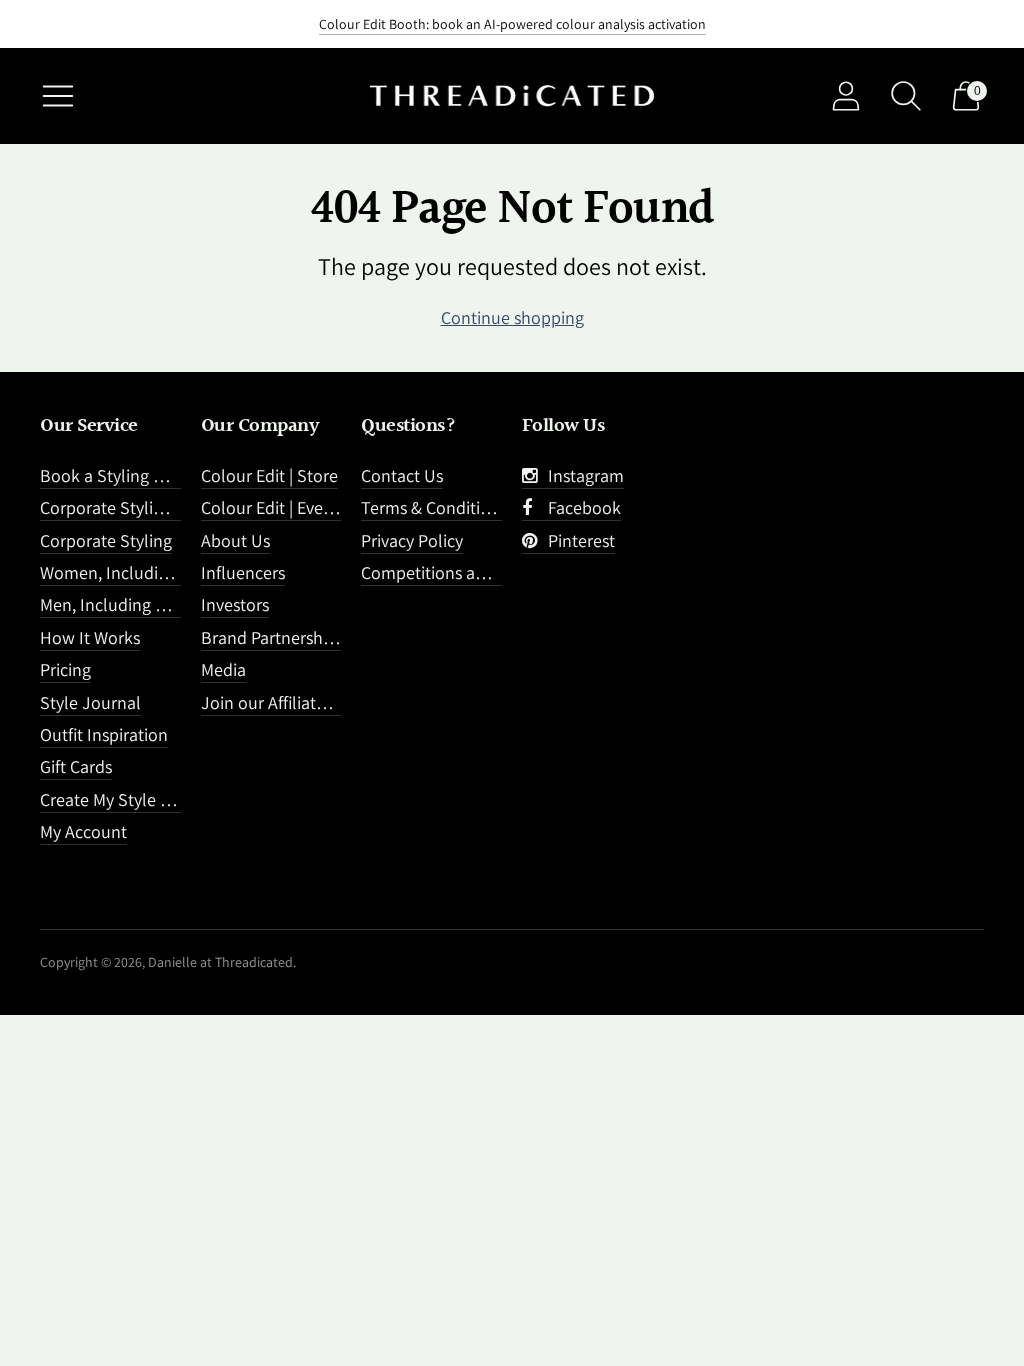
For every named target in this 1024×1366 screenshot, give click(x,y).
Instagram (582, 475)
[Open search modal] (906, 96)
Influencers (243, 572)
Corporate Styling (106, 540)
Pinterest (577, 540)
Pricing (65, 669)
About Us (235, 540)
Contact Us (402, 475)
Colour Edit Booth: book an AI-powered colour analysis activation (512, 24)
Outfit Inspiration (104, 734)
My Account (83, 831)
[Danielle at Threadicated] (512, 96)
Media (223, 669)
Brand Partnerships (272, 637)
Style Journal (90, 702)
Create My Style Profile (124, 799)
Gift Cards (76, 766)
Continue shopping (512, 317)
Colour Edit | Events (273, 507)
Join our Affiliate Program (297, 702)
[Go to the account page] (846, 96)
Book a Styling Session (125, 475)
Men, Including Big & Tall (133, 604)
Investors (235, 604)
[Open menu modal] (58, 96)
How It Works (90, 637)
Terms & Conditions (434, 507)
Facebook (580, 507)
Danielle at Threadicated (220, 962)
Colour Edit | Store (269, 475)
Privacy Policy (412, 540)
